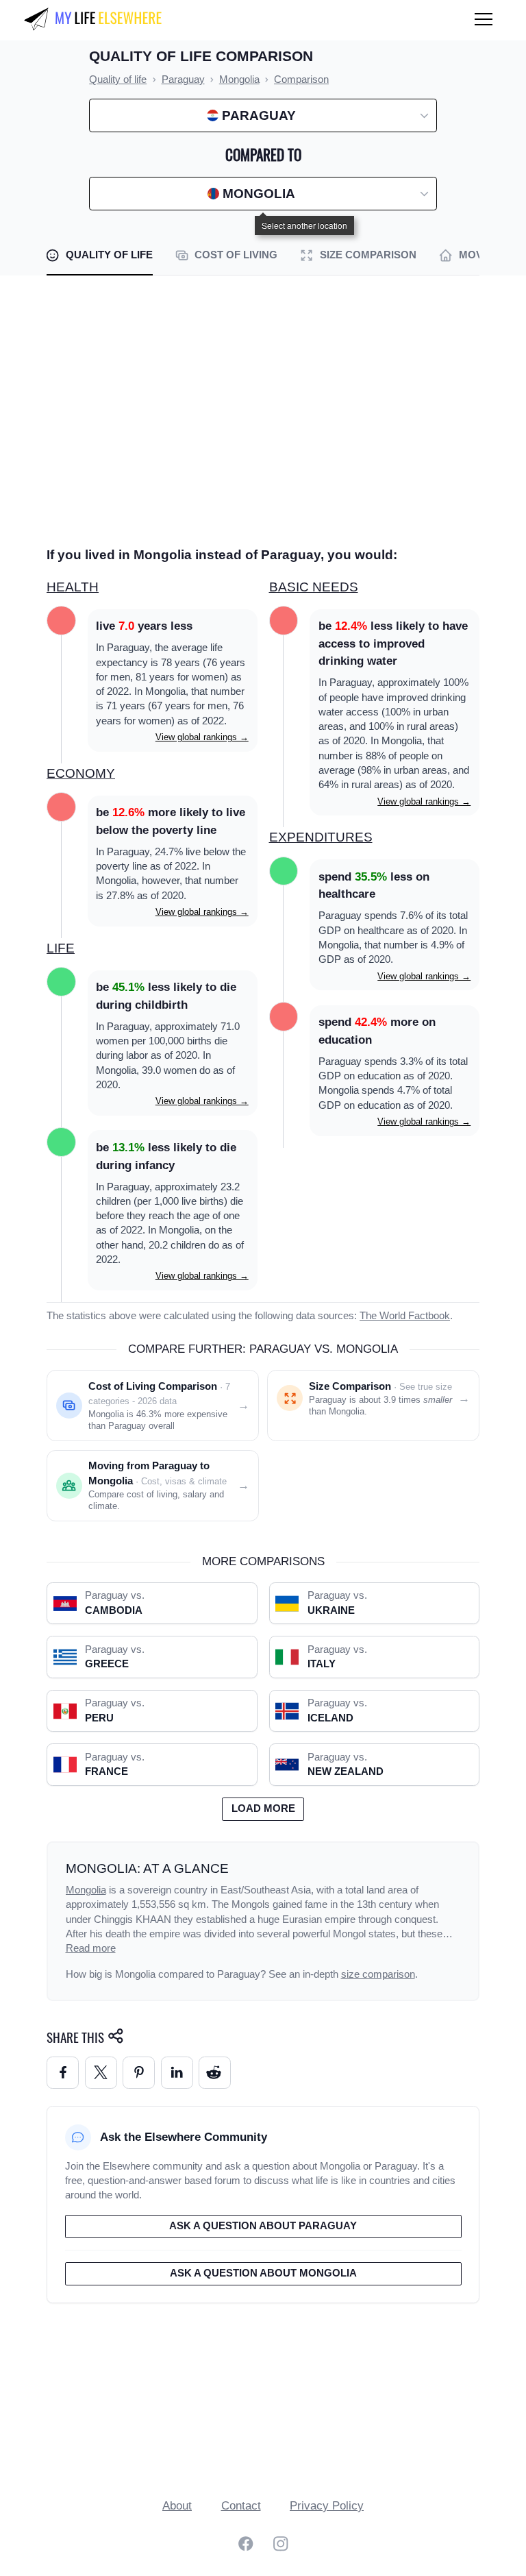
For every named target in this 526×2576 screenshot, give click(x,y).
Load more (263, 1808)
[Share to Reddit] (215, 2073)
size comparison (378, 1974)
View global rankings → (202, 737)
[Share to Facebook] (63, 2073)
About (177, 2506)
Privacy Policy (327, 2506)
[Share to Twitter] (101, 2073)
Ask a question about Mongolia (263, 2273)
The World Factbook (405, 1316)
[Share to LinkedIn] (177, 2073)
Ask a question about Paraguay (263, 2226)
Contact (241, 2506)
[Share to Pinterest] (139, 2073)
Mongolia (86, 1890)
